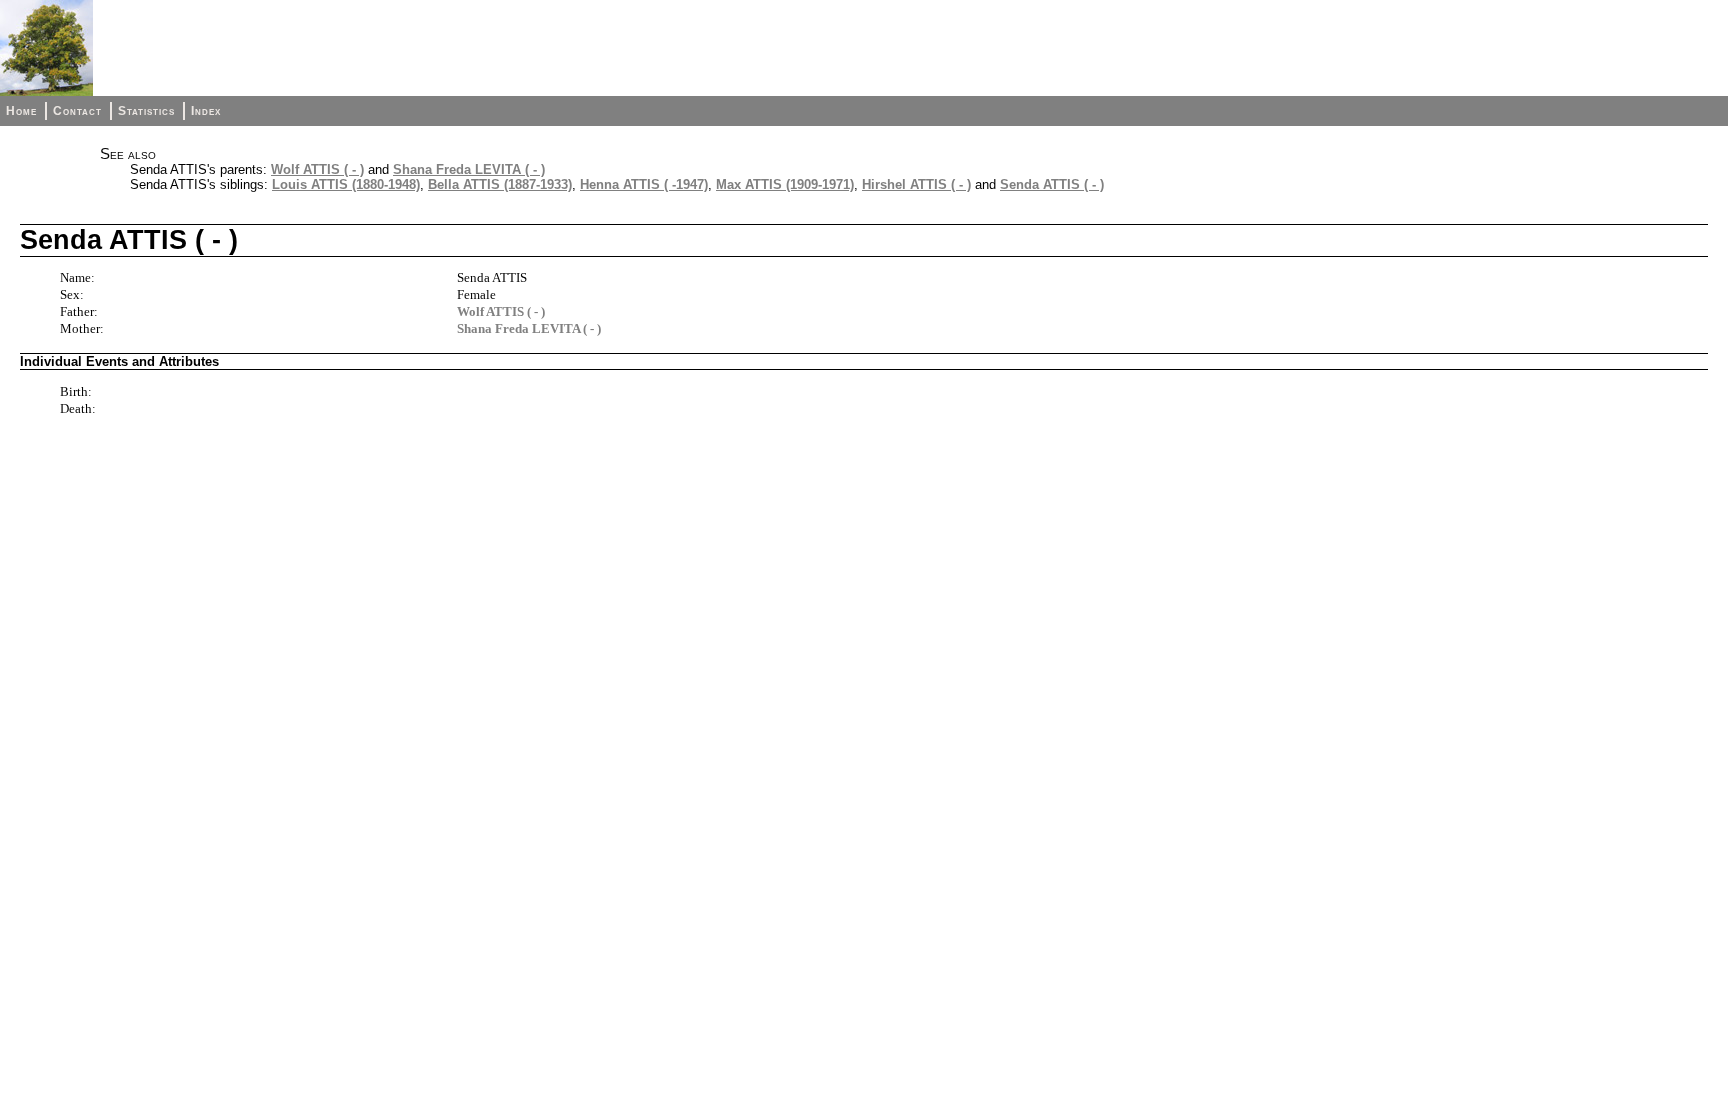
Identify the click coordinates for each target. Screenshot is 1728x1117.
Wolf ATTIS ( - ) (317, 169)
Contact (77, 111)
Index (206, 111)
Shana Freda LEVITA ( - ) (469, 169)
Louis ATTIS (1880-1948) (346, 184)
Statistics (146, 111)
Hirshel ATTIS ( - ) (916, 184)
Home (21, 111)
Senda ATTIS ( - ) (1052, 184)
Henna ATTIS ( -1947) (644, 184)
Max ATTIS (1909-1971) (785, 184)
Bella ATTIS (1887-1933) (500, 184)
